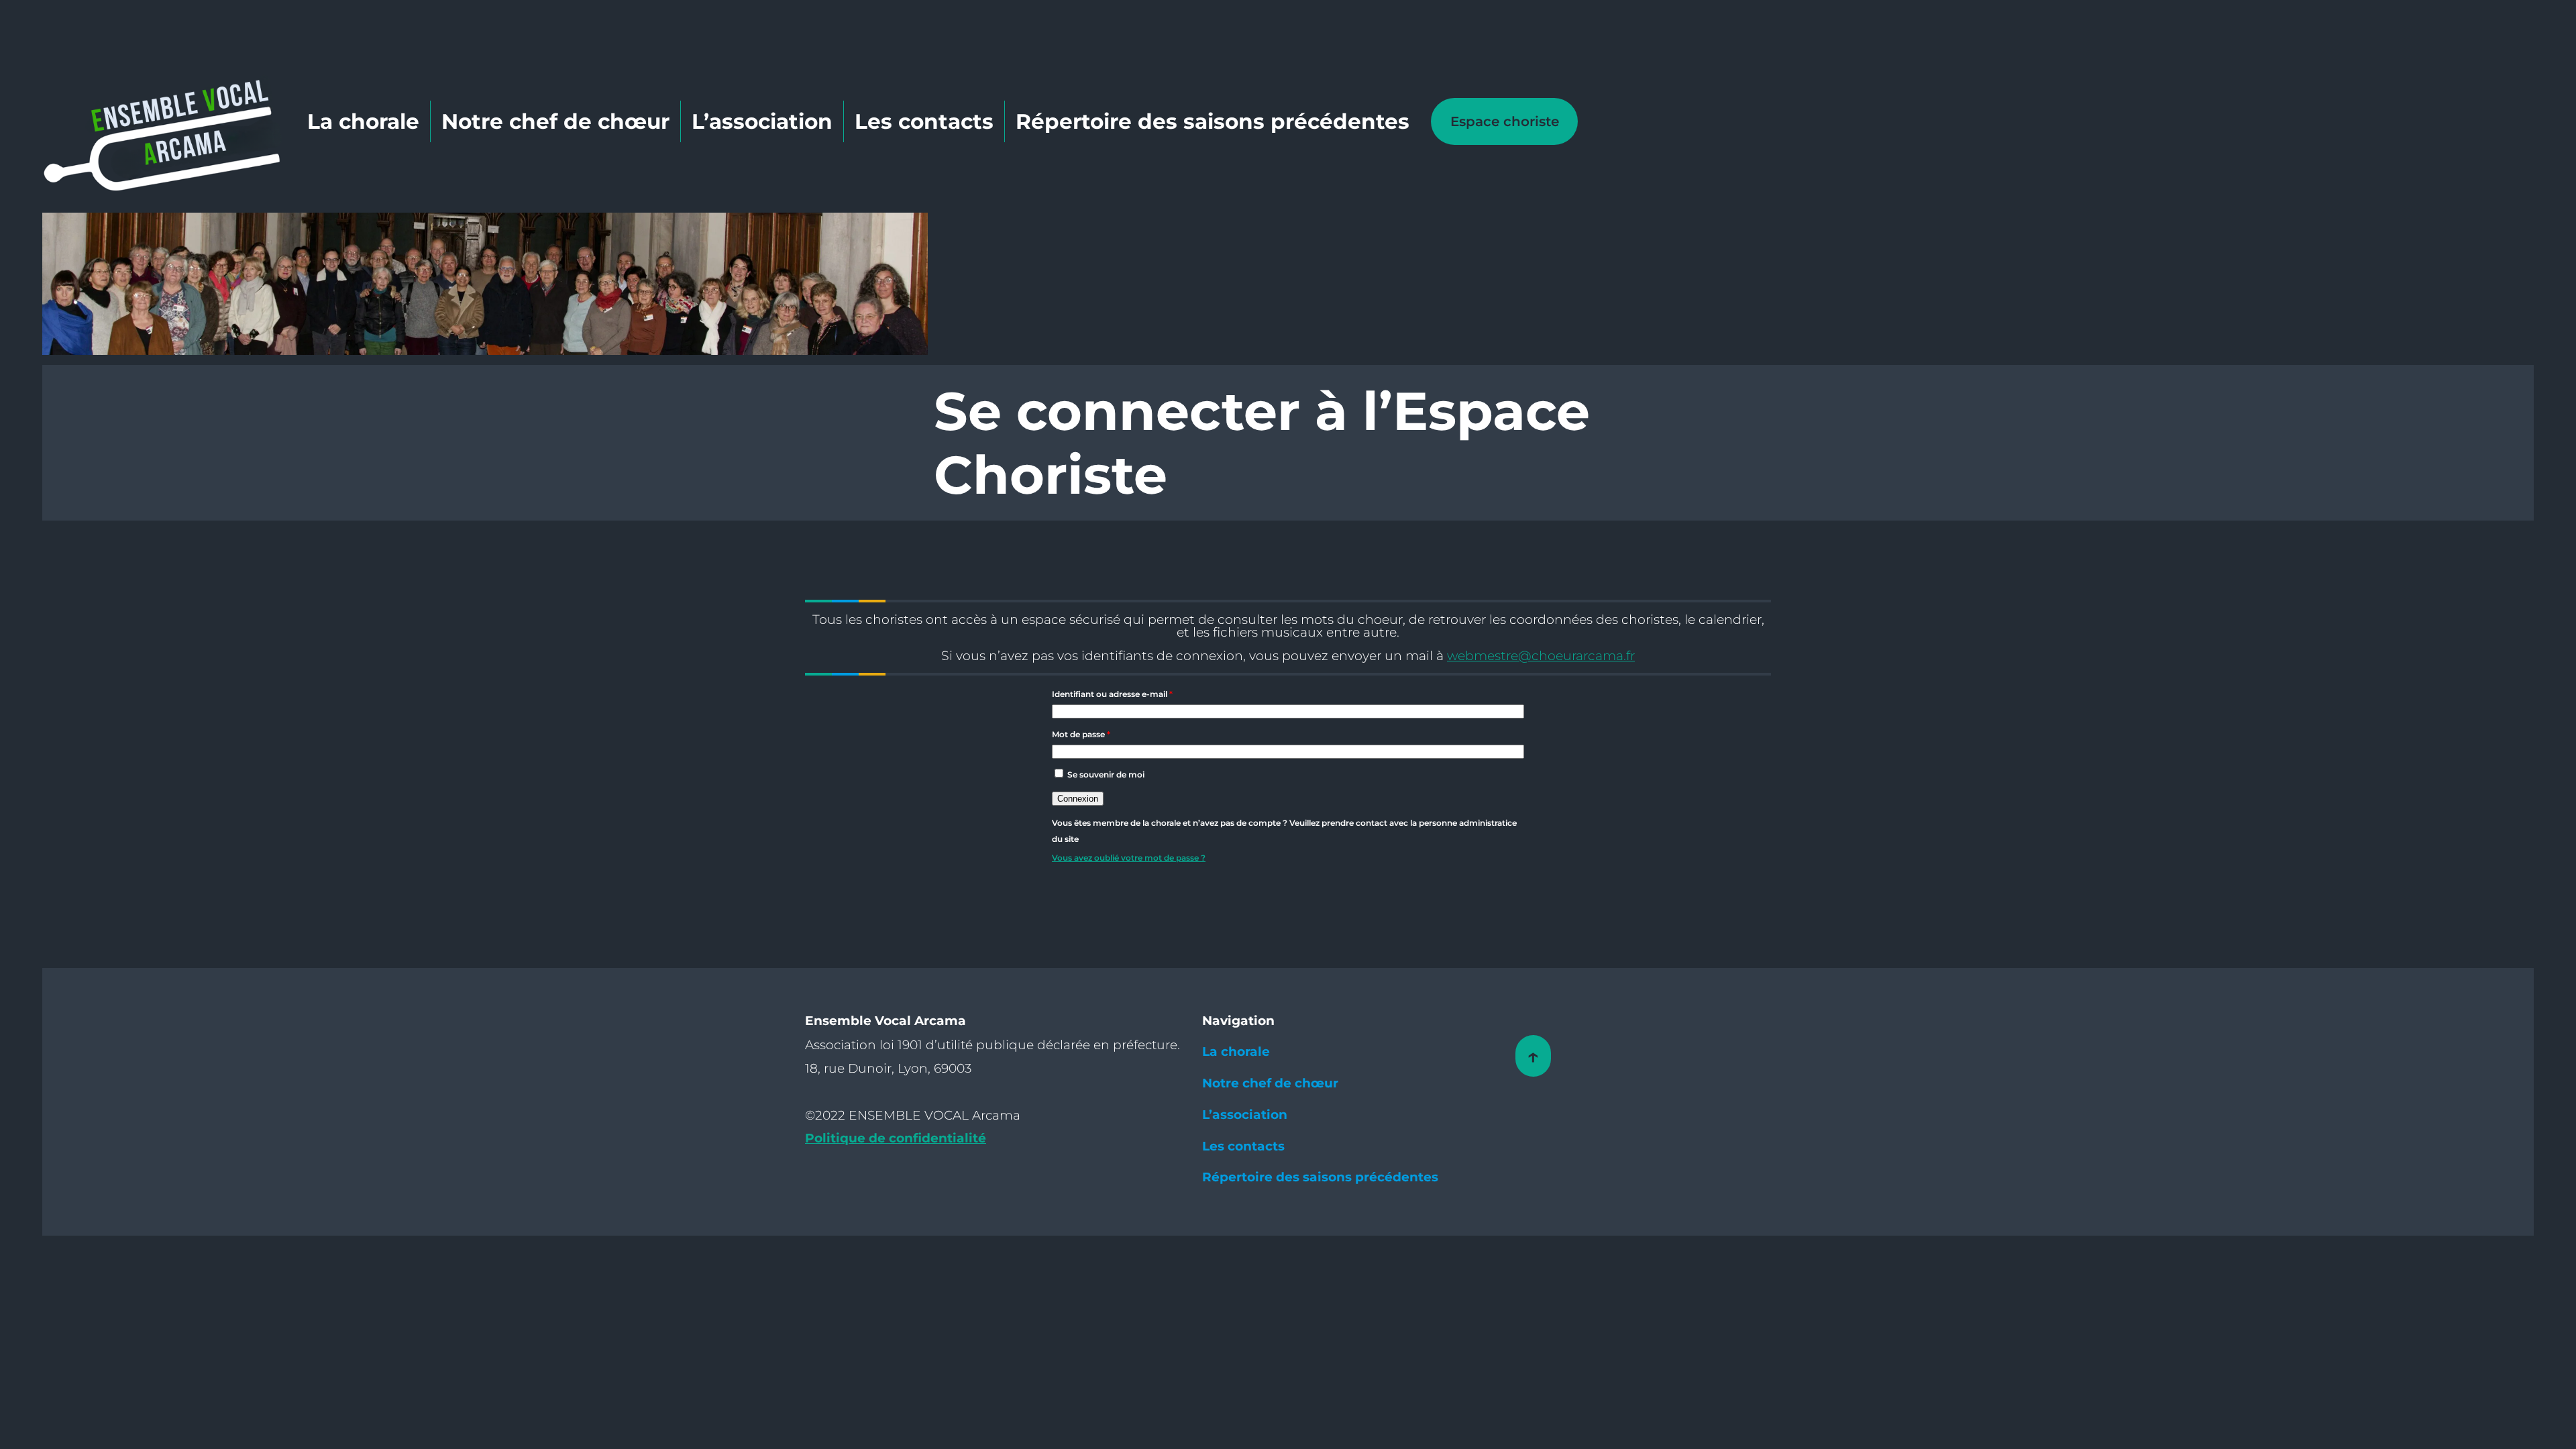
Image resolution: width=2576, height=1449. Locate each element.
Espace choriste (1505, 121)
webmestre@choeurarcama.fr (1541, 656)
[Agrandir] (910, 230)
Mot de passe (1081, 734)
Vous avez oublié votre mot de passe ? (1129, 858)
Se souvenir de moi (1106, 774)
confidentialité (937, 1138)
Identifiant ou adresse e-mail (1112, 694)
